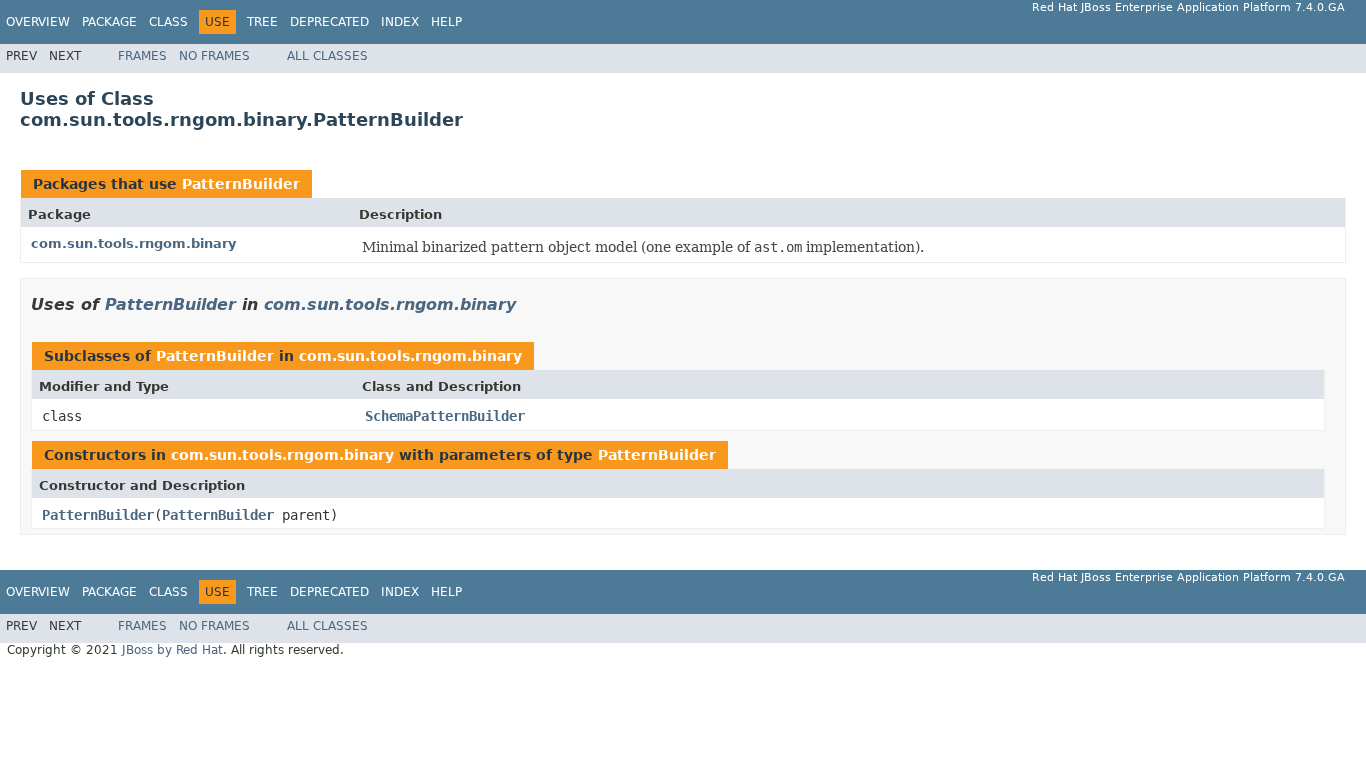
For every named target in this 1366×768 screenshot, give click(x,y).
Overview (38, 22)
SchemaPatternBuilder (445, 416)
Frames (142, 56)
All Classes (327, 56)
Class (168, 22)
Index (400, 22)
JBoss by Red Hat (172, 650)
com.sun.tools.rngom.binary (133, 243)
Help (446, 22)
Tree (262, 22)
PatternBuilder (241, 184)
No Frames (214, 56)
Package (109, 22)
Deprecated (329, 22)
